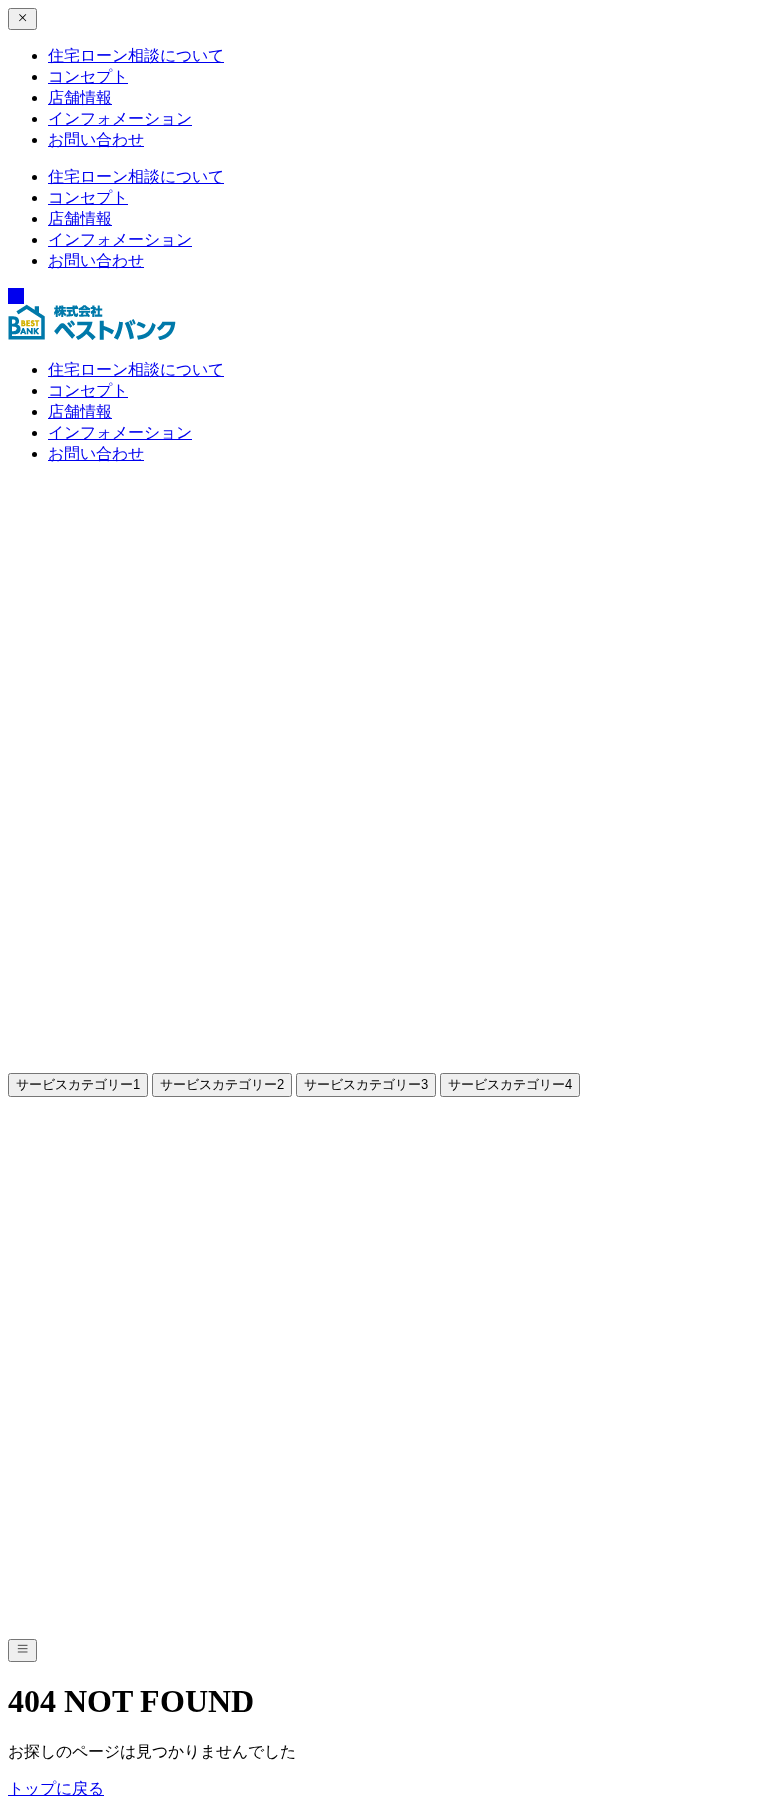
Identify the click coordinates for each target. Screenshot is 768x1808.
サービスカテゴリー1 (78, 1084)
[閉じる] (22, 19)
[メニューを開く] (22, 1650)
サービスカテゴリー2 (222, 1084)
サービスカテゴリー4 (510, 1084)
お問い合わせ (96, 139)
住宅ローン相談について (136, 55)
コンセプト (88, 76)
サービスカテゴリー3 (366, 1084)
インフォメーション (120, 118)
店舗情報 (80, 97)
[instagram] (16, 296)
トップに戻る (56, 1788)
